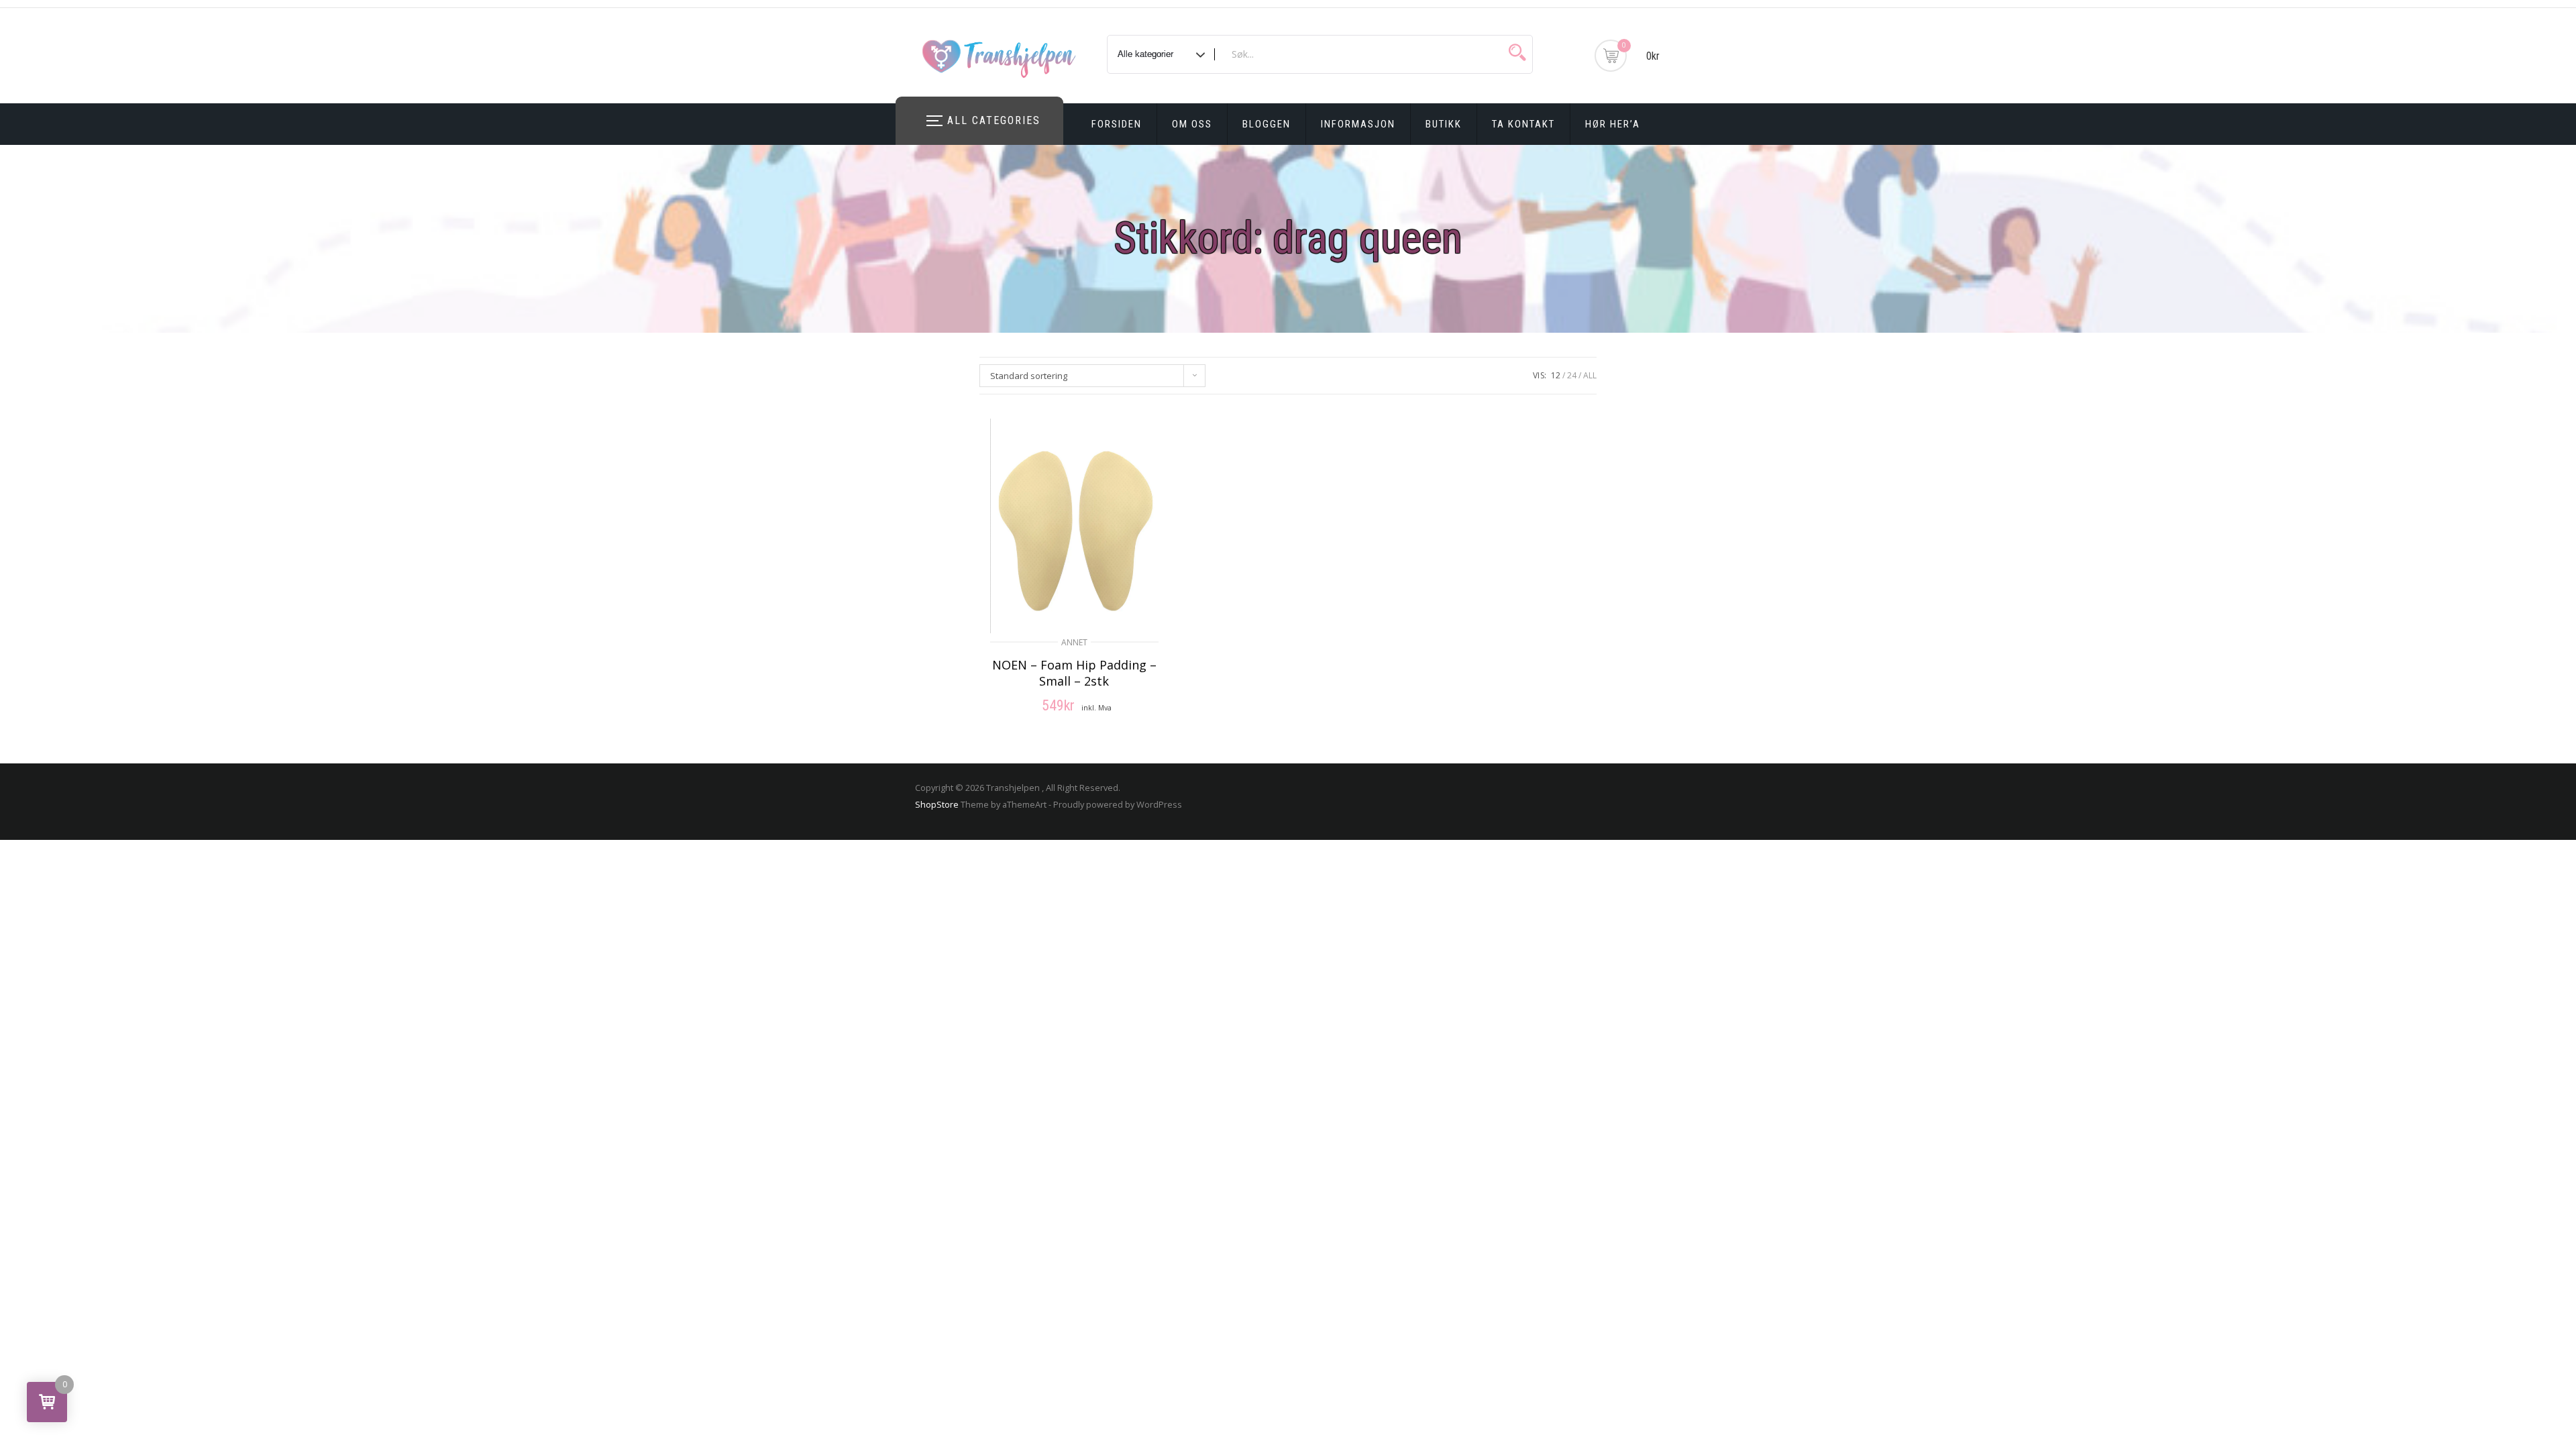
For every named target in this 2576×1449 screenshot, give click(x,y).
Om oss (1192, 124)
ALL (1590, 375)
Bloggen (1267, 124)
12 (1556, 375)
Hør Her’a (1613, 124)
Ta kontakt (1523, 124)
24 (1572, 375)
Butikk (1444, 124)
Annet (1074, 642)
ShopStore (937, 804)
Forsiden (1117, 124)
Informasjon (1358, 124)
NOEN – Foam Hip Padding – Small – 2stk (1074, 673)
